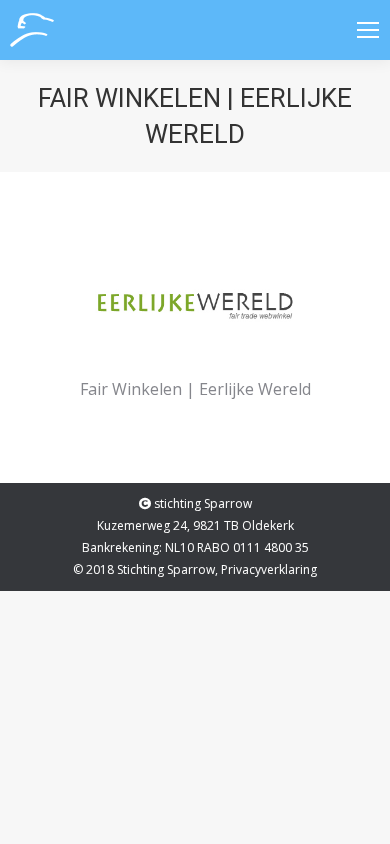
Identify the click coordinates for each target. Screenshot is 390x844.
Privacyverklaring (269, 569)
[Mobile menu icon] (368, 30)
